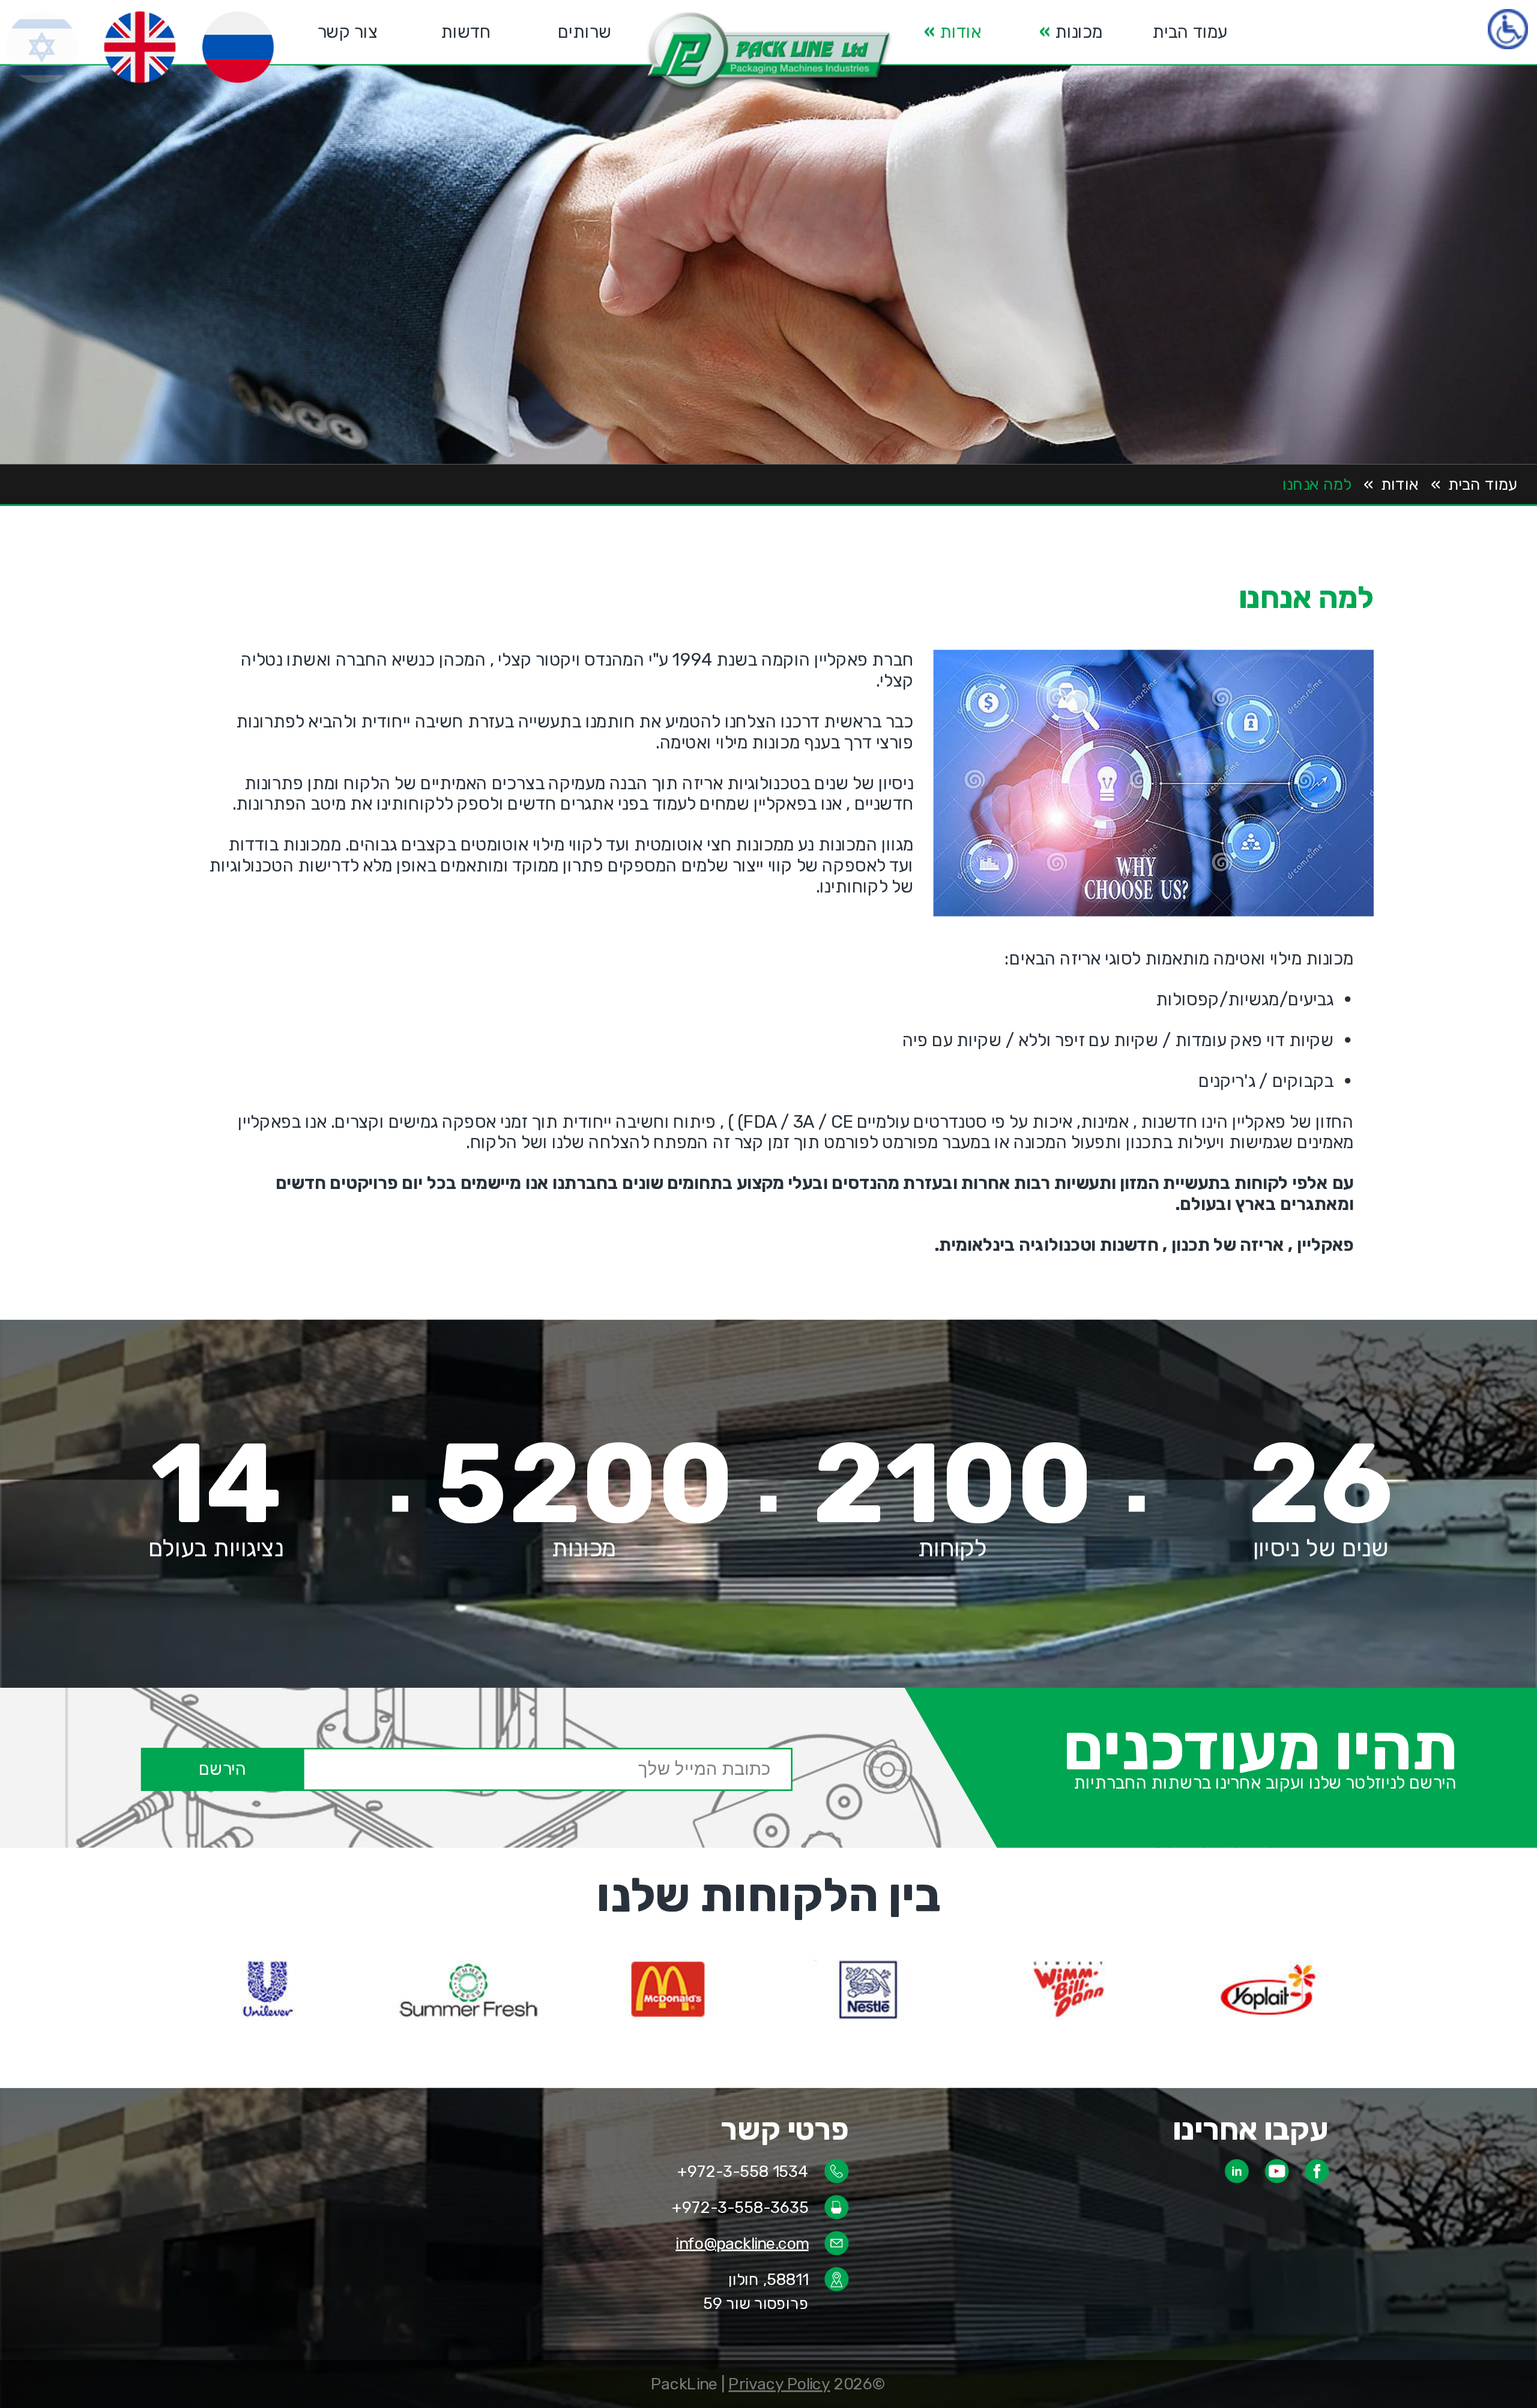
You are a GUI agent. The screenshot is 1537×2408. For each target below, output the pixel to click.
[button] (768, 53)
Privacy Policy (779, 2384)
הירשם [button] (223, 1769)
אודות (953, 32)
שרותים (584, 32)
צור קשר (348, 32)
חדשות (466, 32)
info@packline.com (742, 2243)
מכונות (1071, 32)
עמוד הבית (1190, 32)
